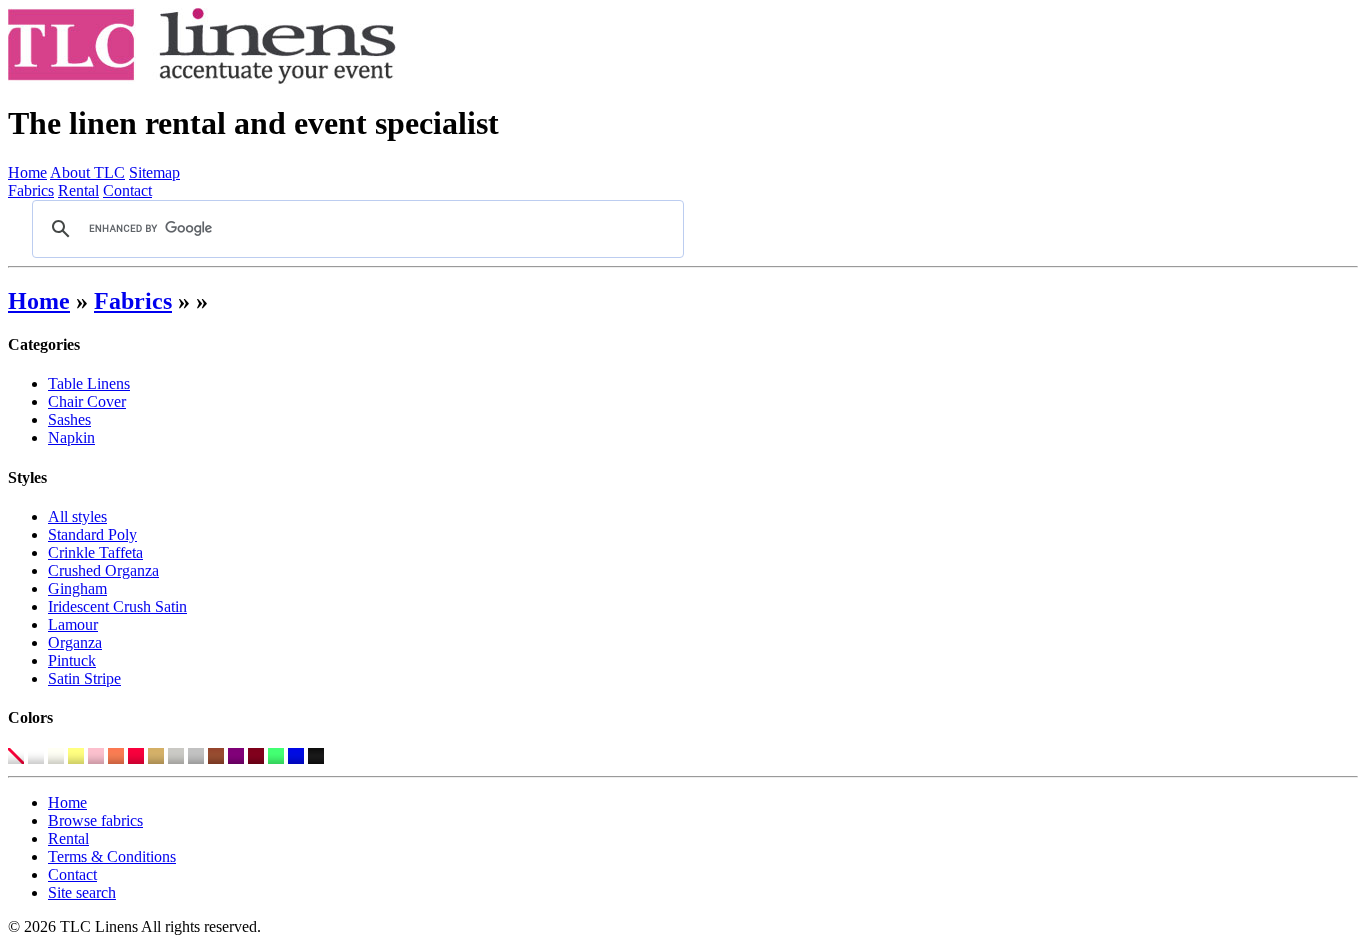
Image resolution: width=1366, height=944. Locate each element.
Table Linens (89, 383)
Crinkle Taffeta (95, 552)
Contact (127, 190)
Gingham (77, 588)
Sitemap (154, 172)
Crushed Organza (103, 570)
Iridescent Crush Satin (117, 606)
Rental (78, 190)
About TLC (87, 172)
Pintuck (72, 660)
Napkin (71, 437)
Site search (82, 892)
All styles (77, 516)
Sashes (69, 419)
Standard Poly (92, 534)
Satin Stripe (84, 678)
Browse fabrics (95, 820)
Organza (75, 642)
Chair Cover (87, 401)
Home (27, 172)
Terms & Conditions (112, 856)
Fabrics (31, 190)
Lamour (73, 624)
